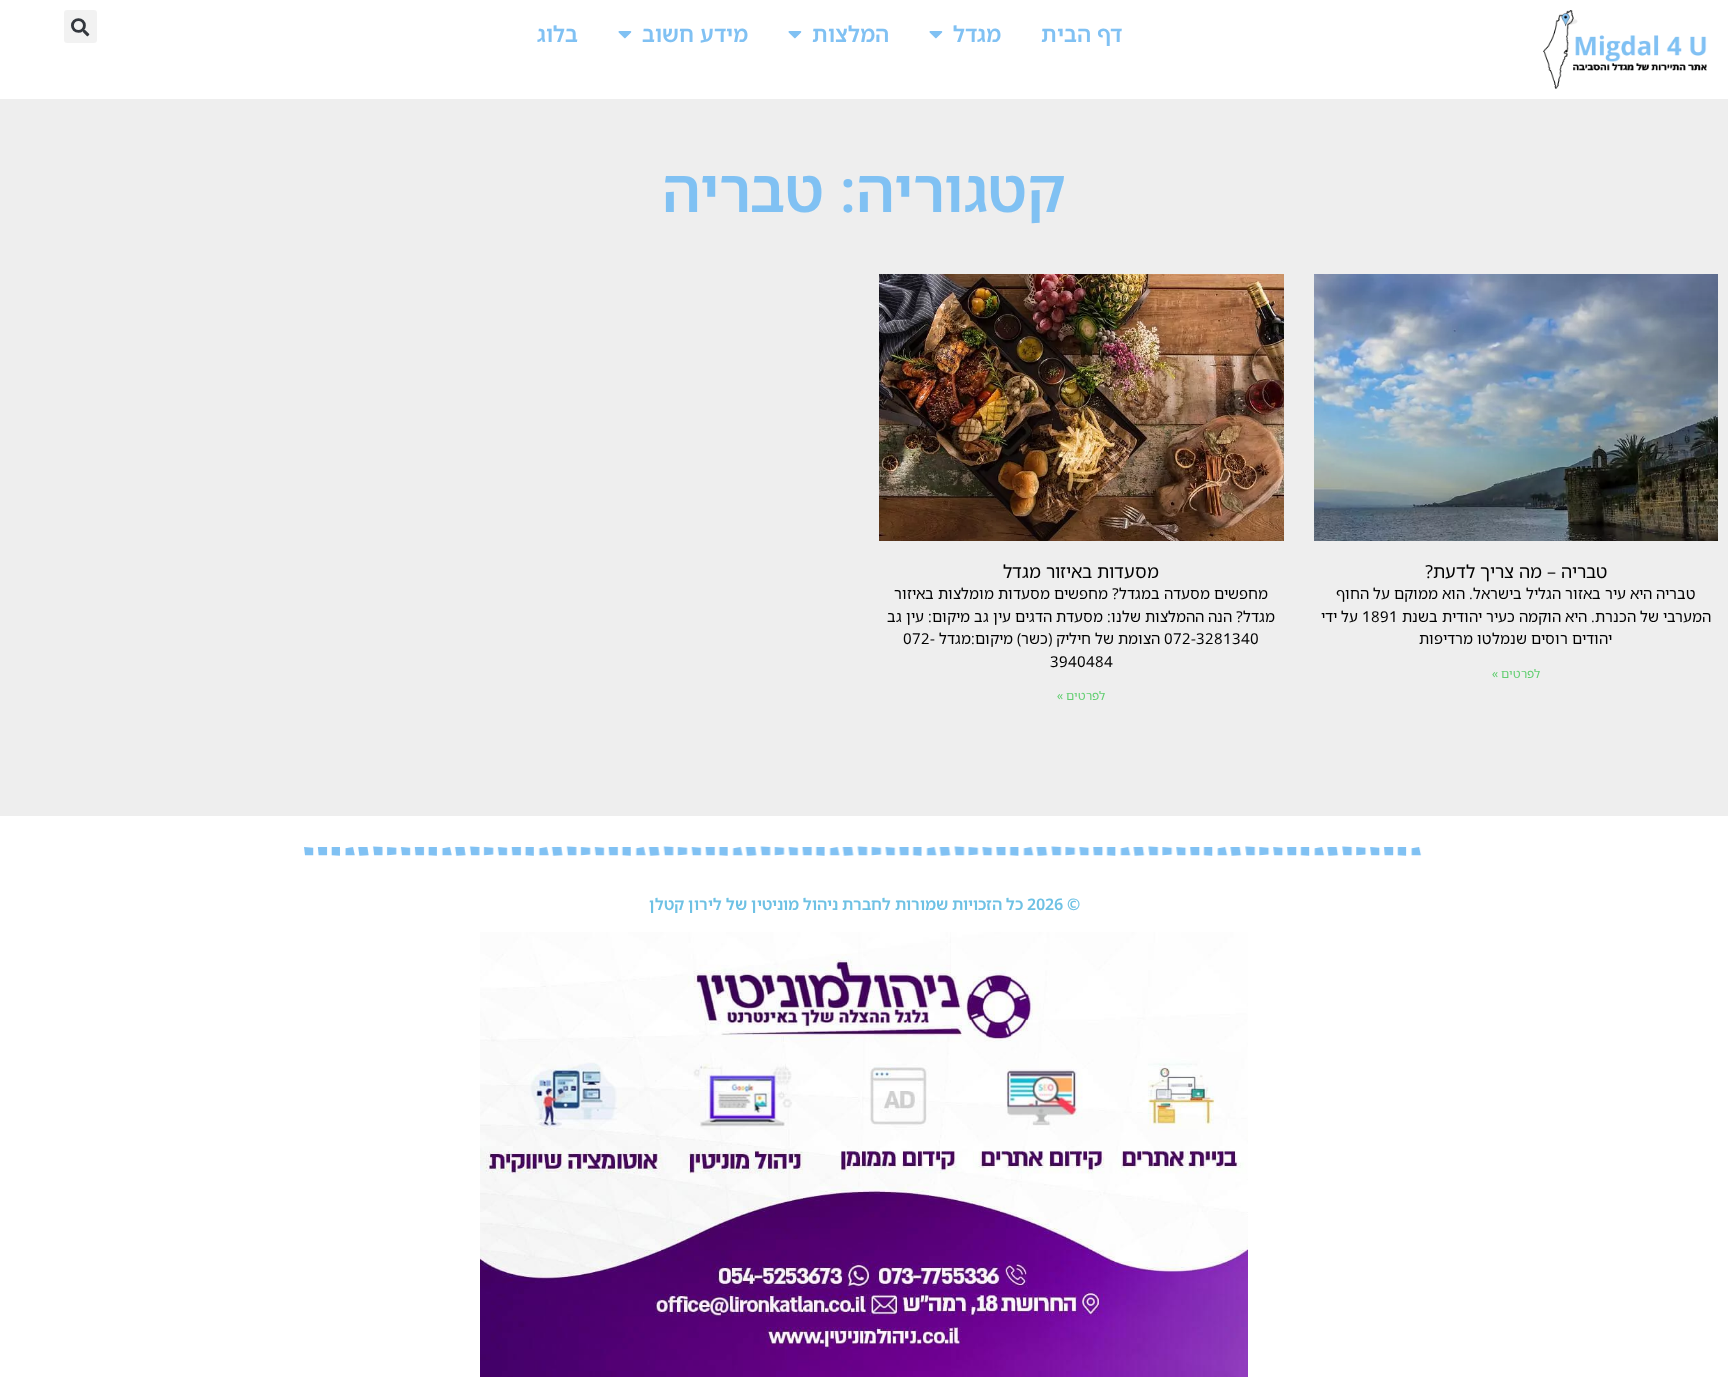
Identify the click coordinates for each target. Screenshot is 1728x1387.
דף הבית (1081, 33)
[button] (80, 26)
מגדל (977, 33)
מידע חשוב (695, 33)
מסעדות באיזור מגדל (1081, 571)
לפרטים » (1516, 673)
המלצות (850, 33)
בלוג (557, 33)
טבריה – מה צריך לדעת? (1516, 571)
